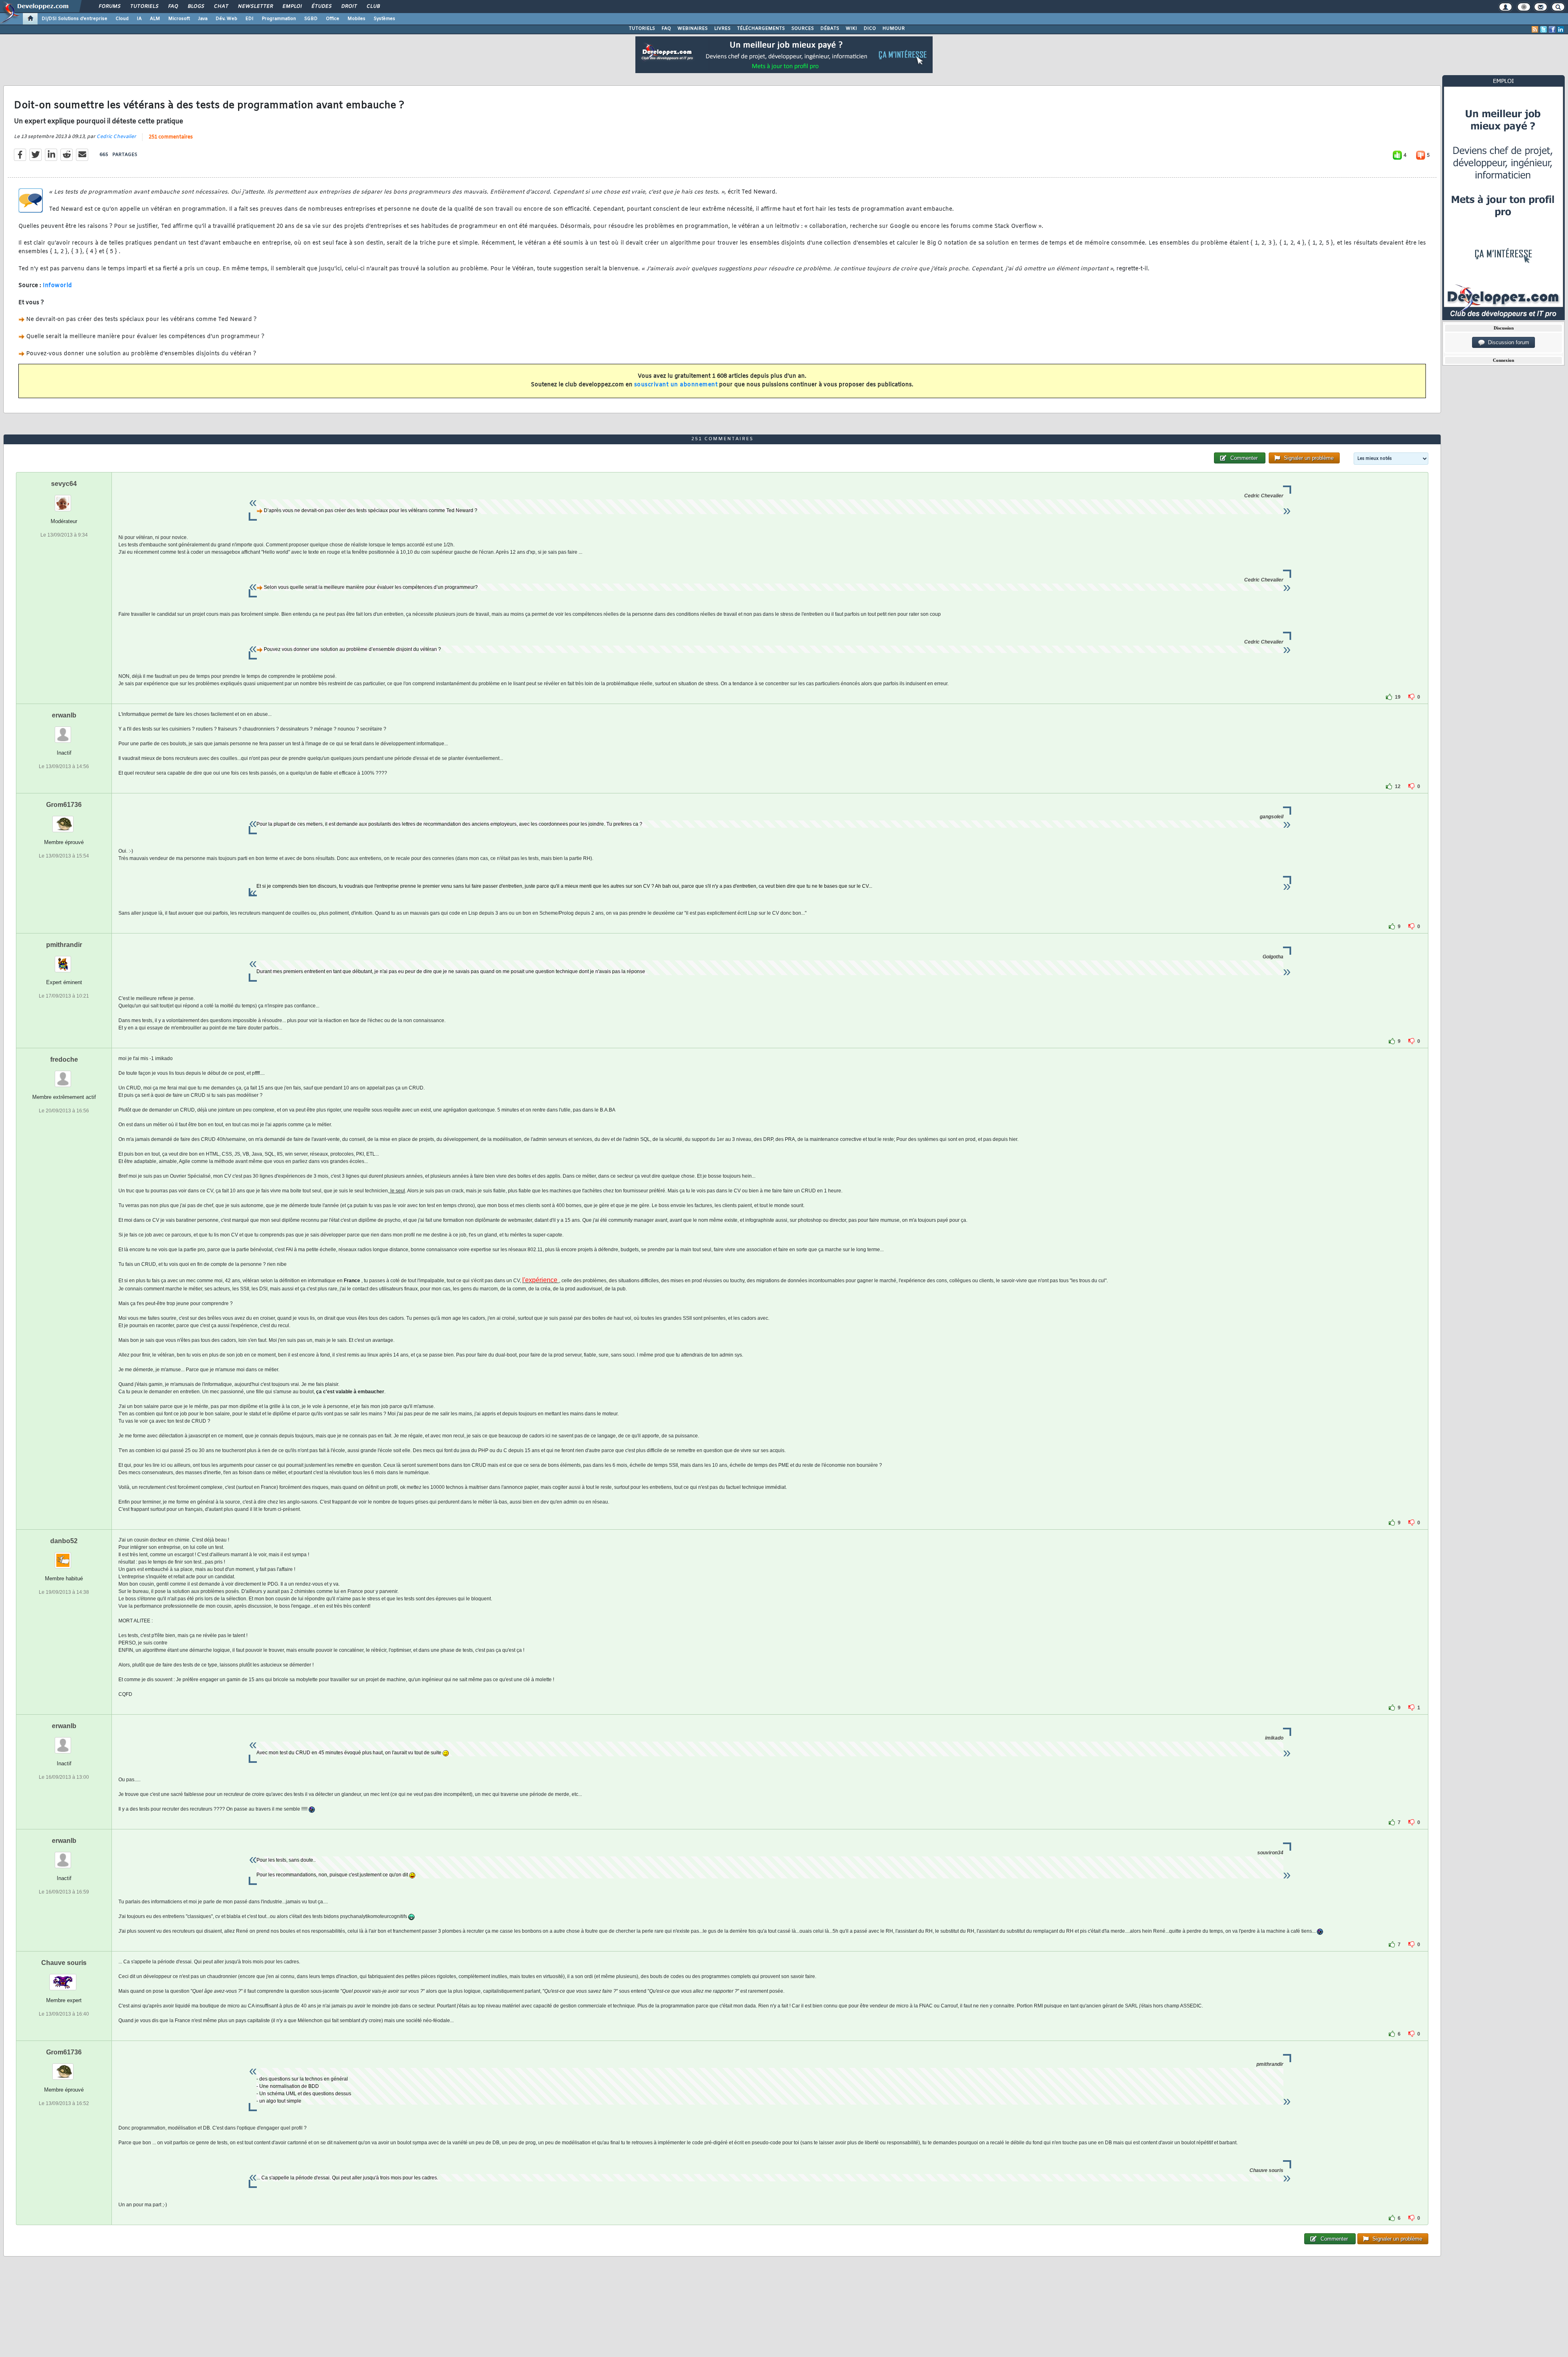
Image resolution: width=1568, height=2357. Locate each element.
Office (333, 19)
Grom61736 (64, 805)
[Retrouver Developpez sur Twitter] (1543, 29)
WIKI (851, 29)
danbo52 (64, 1541)
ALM (155, 19)
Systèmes (384, 19)
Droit (349, 7)
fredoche (64, 1059)
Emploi (292, 7)
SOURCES (803, 29)
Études (321, 7)
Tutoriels (144, 7)
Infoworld (58, 286)
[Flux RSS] (1535, 29)
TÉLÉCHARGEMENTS (761, 29)
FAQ (173, 7)
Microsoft (179, 19)
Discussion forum (1507, 342)
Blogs (196, 7)
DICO (870, 29)
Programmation (279, 19)
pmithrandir (64, 945)
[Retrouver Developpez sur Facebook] (1552, 29)
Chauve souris (64, 1963)
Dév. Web (226, 19)
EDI (249, 19)
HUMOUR (894, 29)
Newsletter (255, 7)
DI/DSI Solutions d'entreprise (75, 19)
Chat (221, 7)
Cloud (122, 19)
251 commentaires (171, 137)
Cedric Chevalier (116, 137)
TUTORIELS (642, 29)
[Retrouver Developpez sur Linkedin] (1561, 29)
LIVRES (722, 29)
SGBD (311, 19)
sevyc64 (64, 484)
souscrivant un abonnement (676, 385)
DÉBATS (830, 29)
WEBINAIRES (693, 29)
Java (203, 19)
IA (139, 19)
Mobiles (356, 19)
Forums (109, 7)
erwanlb (64, 715)
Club (373, 7)
